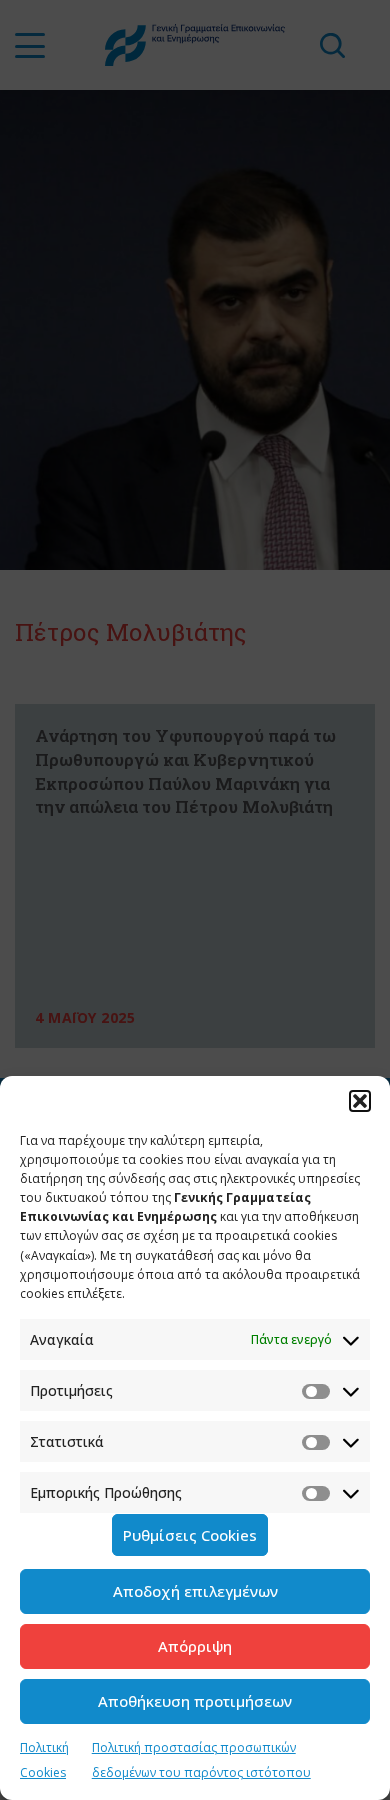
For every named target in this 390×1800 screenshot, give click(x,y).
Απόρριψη (195, 1646)
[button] (360, 1101)
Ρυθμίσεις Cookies (190, 1535)
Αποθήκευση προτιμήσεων (195, 1701)
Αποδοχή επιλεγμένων (195, 1591)
